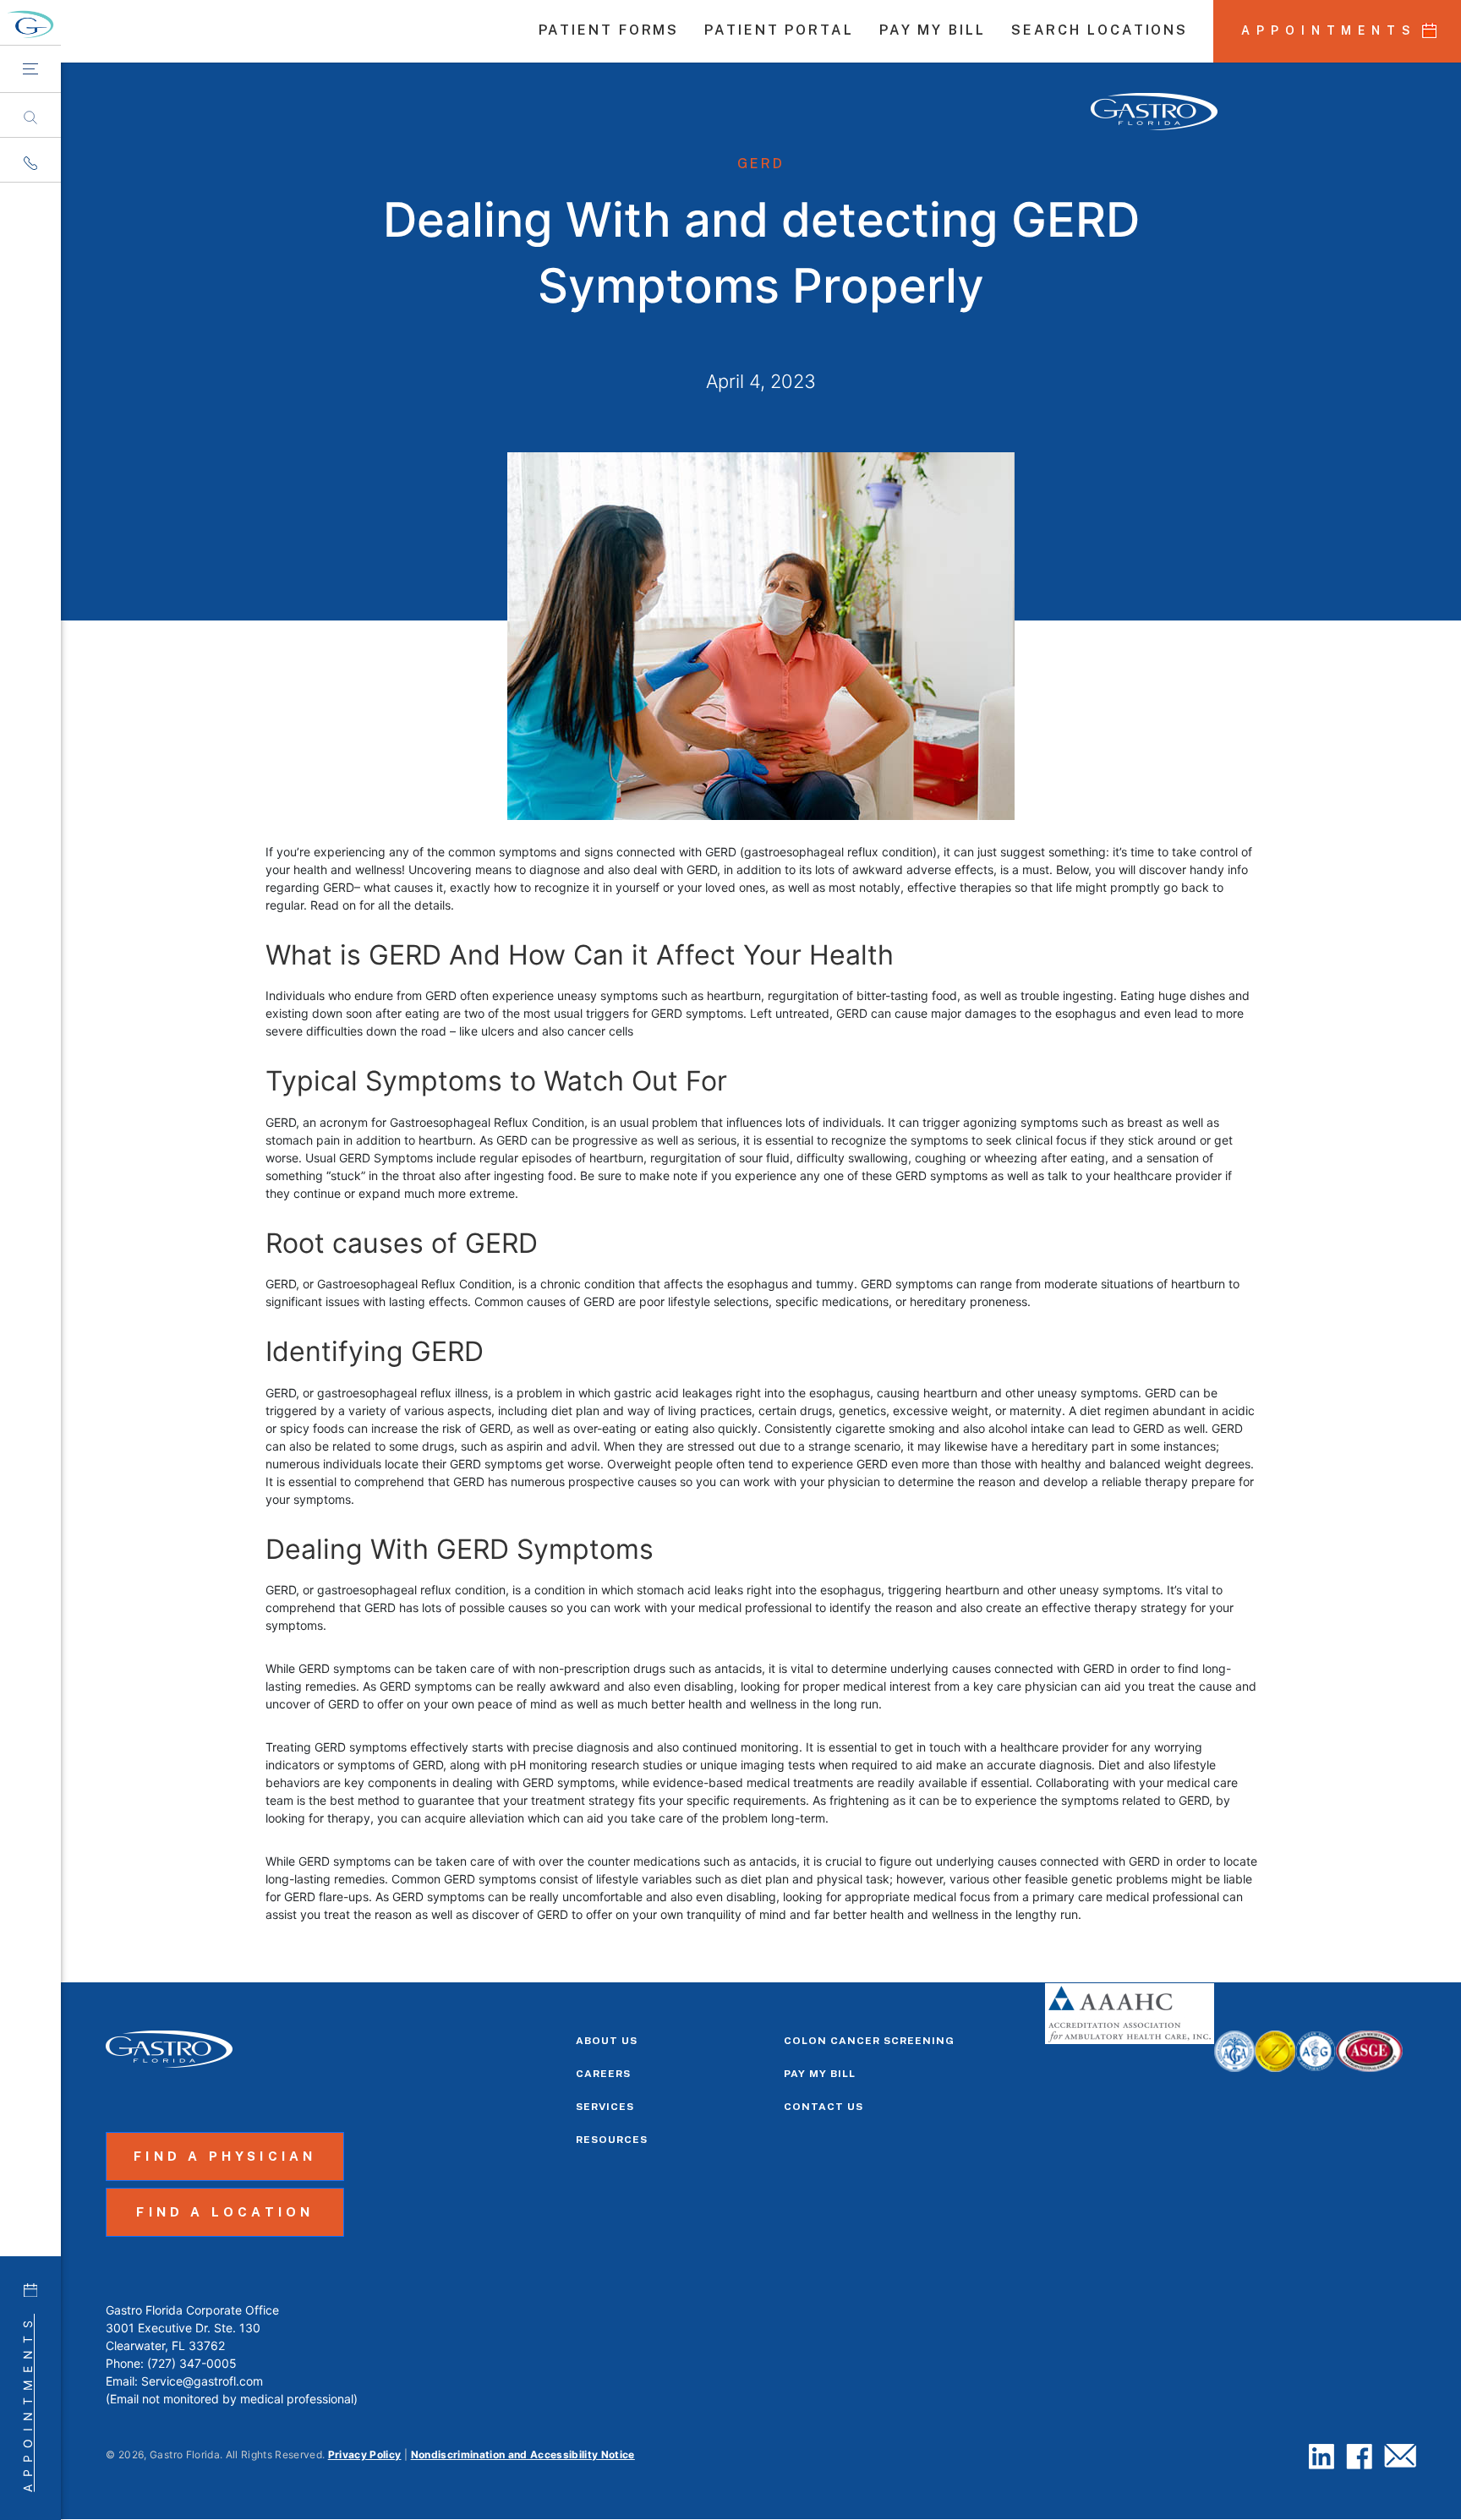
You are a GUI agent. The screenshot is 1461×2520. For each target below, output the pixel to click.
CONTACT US (824, 2107)
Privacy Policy (365, 2454)
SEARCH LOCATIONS (1100, 31)
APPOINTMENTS (1329, 30)
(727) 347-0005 (192, 2363)
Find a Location (225, 2212)
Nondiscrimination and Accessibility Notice (523, 2454)
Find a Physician (225, 2156)
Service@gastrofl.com (202, 2381)
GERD (761, 164)
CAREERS (603, 2074)
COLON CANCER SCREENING (869, 2041)
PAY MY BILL (933, 31)
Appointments (27, 2403)
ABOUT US (607, 2041)
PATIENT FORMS (609, 31)
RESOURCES (612, 2140)
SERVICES (605, 2107)
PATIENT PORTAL (779, 31)
